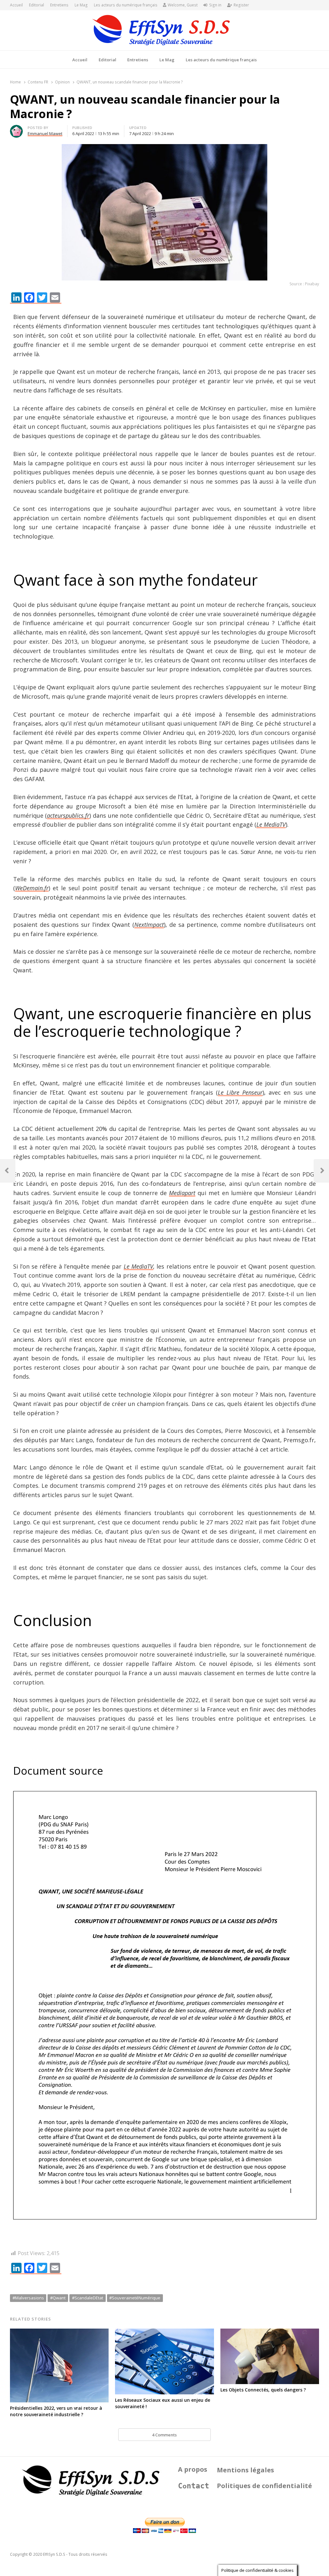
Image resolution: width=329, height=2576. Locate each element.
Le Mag (81, 5)
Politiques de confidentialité (264, 2486)
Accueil (16, 5)
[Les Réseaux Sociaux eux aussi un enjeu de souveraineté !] (164, 2332)
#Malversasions (28, 2298)
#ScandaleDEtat (88, 2298)
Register (241, 5)
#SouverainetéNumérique (135, 2298)
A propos (193, 2469)
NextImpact (149, 925)
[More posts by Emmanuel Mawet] (16, 129)
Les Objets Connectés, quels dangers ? (263, 2390)
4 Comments (164, 2435)
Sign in (215, 5)
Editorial (36, 5)
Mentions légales (245, 2470)
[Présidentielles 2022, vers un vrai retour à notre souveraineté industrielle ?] (59, 2332)
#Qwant (58, 2298)
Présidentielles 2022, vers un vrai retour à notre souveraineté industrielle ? (56, 2411)
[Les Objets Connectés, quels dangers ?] (270, 2332)
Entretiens (59, 5)
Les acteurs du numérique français (126, 5)
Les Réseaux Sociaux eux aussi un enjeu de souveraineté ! (163, 2403)
